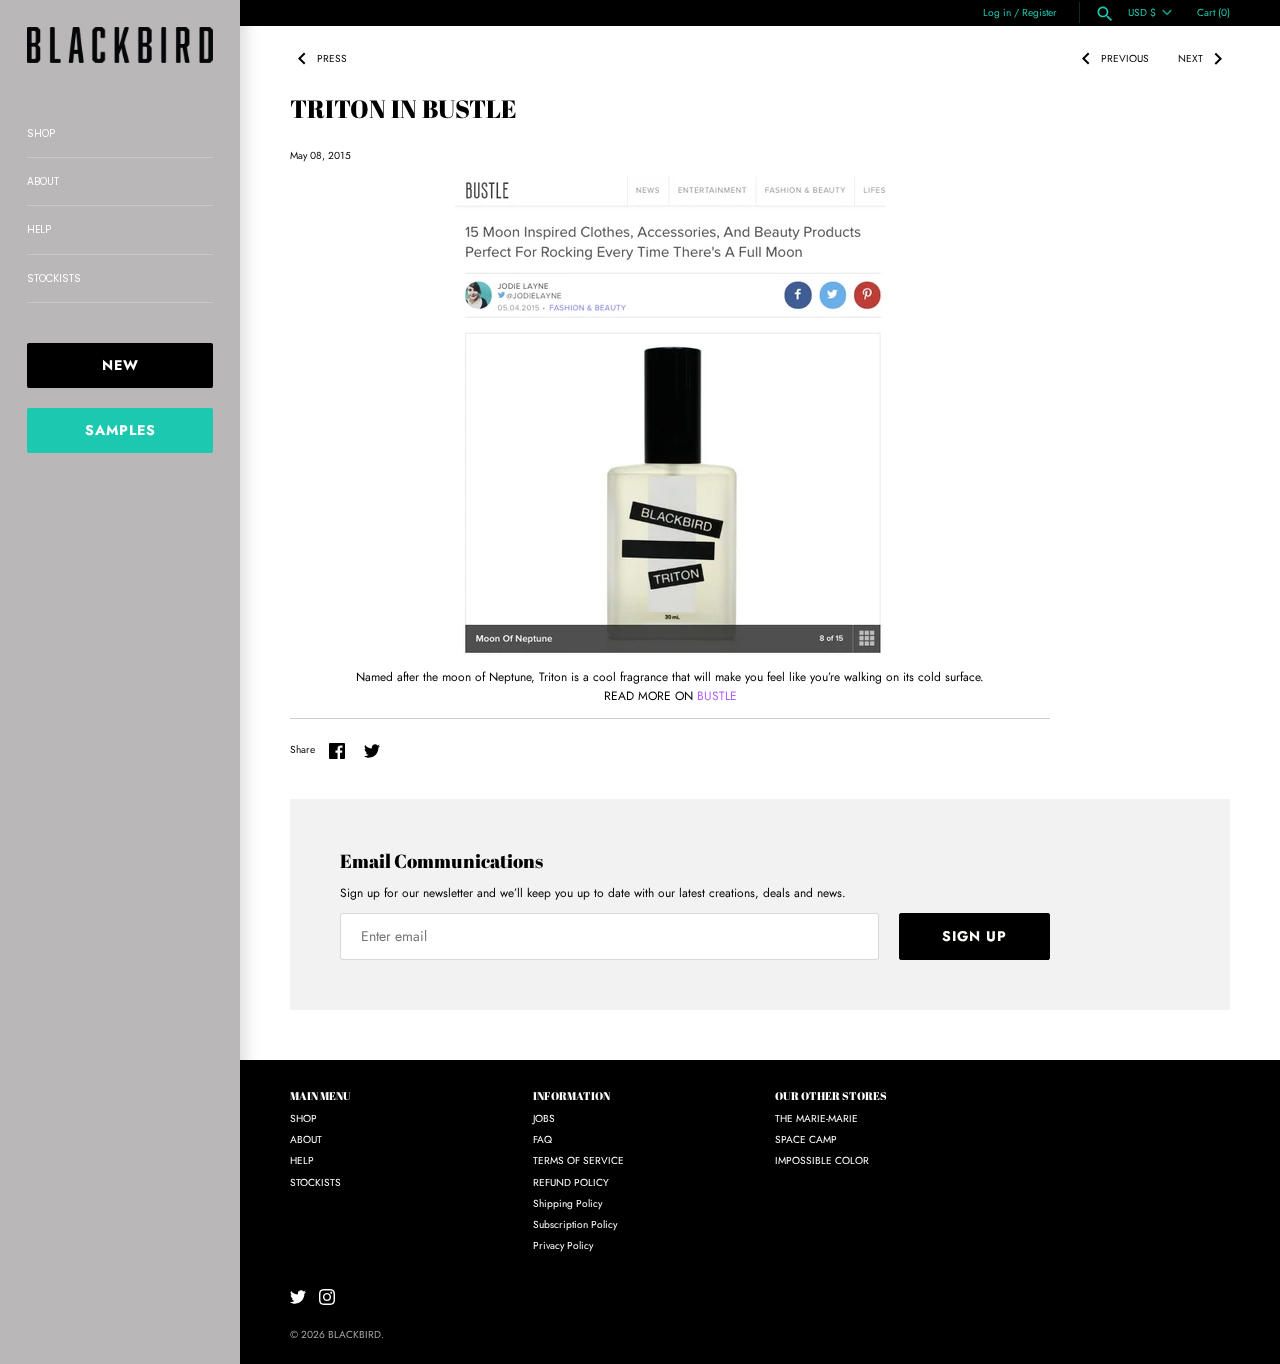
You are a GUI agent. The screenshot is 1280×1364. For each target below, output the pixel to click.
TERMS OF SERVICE (578, 1160)
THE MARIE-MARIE (816, 1118)
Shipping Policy (567, 1203)
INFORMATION (571, 1096)
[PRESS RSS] (367, 54)
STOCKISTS (54, 278)
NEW (120, 365)
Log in (997, 12)
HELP (39, 229)
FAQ (542, 1139)
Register (1039, 12)
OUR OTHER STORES (831, 1096)
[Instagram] (327, 1296)
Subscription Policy (575, 1224)
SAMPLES (120, 430)
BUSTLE (717, 696)
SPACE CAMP (806, 1139)
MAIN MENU (320, 1096)
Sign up (974, 936)
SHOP (41, 133)
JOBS (544, 1118)
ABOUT (43, 181)
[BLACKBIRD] (120, 45)
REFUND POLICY (571, 1182)
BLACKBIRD (354, 1334)
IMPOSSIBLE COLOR (822, 1160)
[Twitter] (298, 1296)
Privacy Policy (563, 1245)
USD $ (1142, 13)
